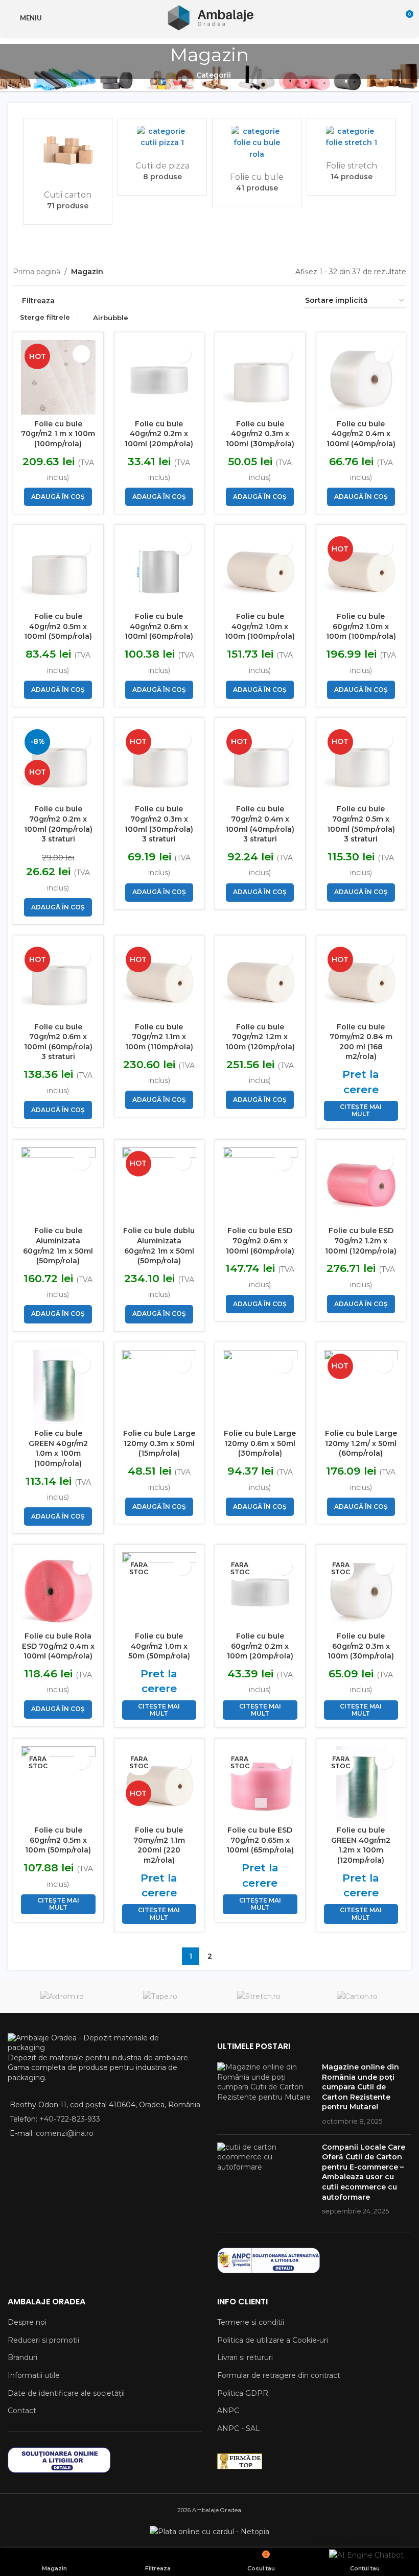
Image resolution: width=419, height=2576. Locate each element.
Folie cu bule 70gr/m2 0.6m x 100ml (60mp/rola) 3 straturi (58, 1042)
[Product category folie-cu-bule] (257, 163)
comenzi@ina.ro (64, 2133)
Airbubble (111, 318)
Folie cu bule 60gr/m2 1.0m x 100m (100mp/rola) (361, 626)
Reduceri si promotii (43, 2340)
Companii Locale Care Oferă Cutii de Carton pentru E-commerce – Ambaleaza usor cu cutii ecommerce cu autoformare (364, 2172)
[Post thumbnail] (266, 2094)
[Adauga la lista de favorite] (82, 354)
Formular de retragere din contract (279, 2375)
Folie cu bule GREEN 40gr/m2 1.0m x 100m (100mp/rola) (58, 1448)
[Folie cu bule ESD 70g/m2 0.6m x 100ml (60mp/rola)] (260, 1185)
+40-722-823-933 (70, 2119)
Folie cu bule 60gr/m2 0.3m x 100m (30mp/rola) (361, 1646)
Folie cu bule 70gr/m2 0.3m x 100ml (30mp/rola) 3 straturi (159, 824)
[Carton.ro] (357, 1996)
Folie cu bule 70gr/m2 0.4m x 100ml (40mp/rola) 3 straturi (260, 824)
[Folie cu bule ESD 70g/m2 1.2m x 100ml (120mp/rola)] (361, 1185)
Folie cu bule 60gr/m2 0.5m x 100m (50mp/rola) (58, 1840)
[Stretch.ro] (259, 1996)
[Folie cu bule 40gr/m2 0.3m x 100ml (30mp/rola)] (260, 377)
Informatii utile (34, 2375)
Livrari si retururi (245, 2357)
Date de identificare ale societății (66, 2393)
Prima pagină (37, 272)
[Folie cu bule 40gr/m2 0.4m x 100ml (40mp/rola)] (361, 377)
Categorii (214, 75)
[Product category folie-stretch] (351, 157)
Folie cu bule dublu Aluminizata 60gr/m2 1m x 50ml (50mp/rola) (159, 1246)
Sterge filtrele (45, 317)
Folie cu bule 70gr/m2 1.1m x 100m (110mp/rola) (159, 1037)
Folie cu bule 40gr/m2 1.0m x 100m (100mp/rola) (260, 626)
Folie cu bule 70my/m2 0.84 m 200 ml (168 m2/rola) (361, 1042)
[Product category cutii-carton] (68, 171)
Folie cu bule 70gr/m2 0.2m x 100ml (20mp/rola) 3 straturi (58, 824)
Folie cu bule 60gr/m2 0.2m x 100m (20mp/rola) (260, 1646)
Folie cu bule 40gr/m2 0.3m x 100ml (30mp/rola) (260, 434)
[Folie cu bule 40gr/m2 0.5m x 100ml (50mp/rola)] (58, 570)
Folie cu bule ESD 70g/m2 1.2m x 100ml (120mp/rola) (361, 1241)
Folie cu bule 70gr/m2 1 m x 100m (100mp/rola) (58, 434)
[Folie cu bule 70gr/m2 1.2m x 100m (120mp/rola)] (260, 980)
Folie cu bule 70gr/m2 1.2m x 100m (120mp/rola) (260, 1037)
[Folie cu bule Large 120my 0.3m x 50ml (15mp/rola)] (159, 1387)
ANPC (228, 2411)
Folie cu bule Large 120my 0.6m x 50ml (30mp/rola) (260, 1443)
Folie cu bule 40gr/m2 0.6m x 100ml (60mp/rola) (159, 626)
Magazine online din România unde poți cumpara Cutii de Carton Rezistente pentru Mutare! (360, 2087)
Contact (22, 2411)
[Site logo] (209, 17)
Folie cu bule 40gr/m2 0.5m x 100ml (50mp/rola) (58, 626)
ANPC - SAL (239, 2428)
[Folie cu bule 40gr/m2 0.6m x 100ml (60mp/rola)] (159, 570)
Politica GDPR (243, 2393)
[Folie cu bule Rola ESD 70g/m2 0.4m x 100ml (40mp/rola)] (58, 1590)
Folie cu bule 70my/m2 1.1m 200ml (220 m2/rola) (159, 1845)
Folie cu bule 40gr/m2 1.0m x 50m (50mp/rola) (159, 1646)
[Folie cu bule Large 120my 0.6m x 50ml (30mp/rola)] (260, 1387)
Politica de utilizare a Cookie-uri (273, 2340)
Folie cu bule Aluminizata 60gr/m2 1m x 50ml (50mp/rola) (58, 1246)
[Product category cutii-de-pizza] (162, 157)
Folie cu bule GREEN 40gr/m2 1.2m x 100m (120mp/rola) (361, 1845)
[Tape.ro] (161, 1996)
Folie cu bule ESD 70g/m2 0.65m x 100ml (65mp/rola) (260, 1840)
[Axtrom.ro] (62, 1996)
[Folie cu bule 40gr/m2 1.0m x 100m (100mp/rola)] (260, 570)
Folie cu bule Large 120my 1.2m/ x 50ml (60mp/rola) (361, 1443)
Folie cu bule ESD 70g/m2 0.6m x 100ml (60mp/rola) (260, 1241)
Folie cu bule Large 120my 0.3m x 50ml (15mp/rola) (159, 1443)
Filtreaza (38, 301)
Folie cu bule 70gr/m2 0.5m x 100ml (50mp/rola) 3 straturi (361, 824)
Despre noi (27, 2322)
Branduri (22, 2357)
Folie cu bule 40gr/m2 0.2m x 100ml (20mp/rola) (159, 434)
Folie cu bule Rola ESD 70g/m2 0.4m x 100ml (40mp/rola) (58, 1646)
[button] (19, 177)
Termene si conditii (251, 2322)
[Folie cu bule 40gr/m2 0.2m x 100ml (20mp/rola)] (159, 377)
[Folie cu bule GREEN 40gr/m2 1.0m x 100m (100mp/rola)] (58, 1387)
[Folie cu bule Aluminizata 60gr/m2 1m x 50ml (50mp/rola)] (58, 1185)
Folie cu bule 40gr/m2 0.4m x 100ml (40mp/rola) (361, 434)
